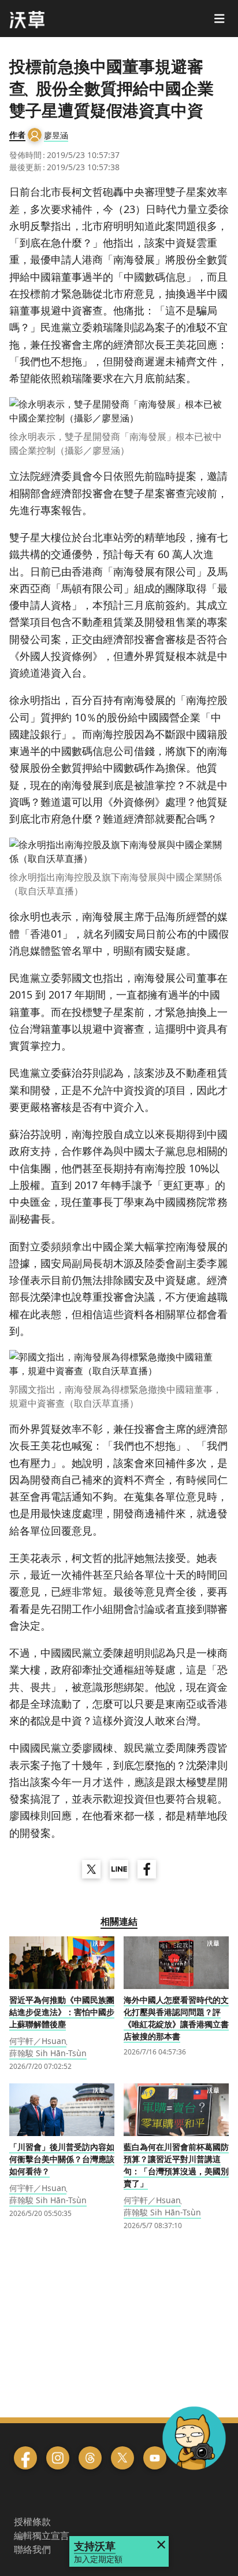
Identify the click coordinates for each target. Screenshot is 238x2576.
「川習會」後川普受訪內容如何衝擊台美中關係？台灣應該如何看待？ (62, 2159)
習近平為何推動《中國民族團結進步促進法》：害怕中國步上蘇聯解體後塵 (62, 2012)
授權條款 (32, 2522)
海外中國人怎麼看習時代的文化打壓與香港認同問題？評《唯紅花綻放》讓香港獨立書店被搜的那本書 (176, 2018)
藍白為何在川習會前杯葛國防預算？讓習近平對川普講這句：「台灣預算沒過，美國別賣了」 (176, 2165)
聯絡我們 (32, 2549)
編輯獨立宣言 (42, 2535)
